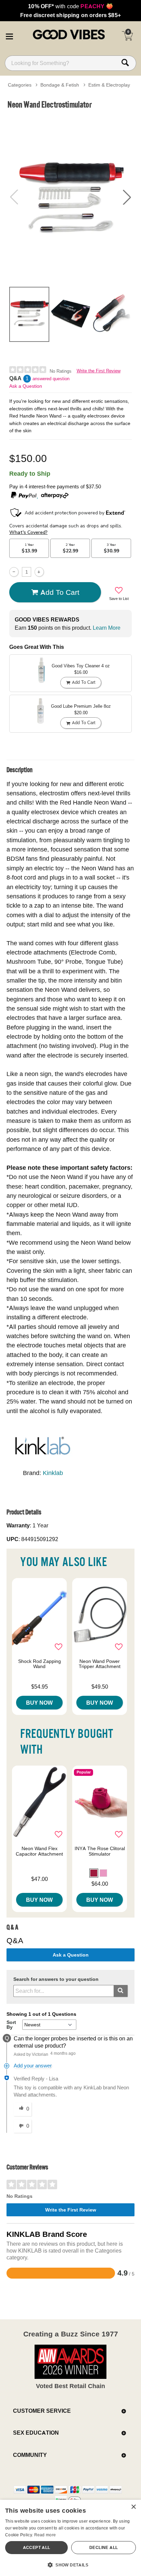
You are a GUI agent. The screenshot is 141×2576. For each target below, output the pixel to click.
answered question (51, 379)
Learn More (107, 628)
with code (70, 6)
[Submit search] (121, 1991)
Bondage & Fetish (60, 85)
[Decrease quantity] (14, 572)
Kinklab (53, 1473)
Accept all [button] (37, 2547)
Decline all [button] (104, 2547)
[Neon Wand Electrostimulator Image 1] (70, 197)
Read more (45, 2535)
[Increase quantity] (39, 572)
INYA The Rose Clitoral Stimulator (100, 1851)
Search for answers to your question (56, 1979)
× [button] (133, 2507)
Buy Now (39, 1703)
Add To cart (60, 592)
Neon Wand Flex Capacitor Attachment (39, 1851)
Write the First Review (99, 371)
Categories (20, 85)
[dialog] (70, 2538)
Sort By (11, 2025)
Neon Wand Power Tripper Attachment (100, 1664)
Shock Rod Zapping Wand (40, 1664)
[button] (9, 35)
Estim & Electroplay (109, 85)
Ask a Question (26, 386)
